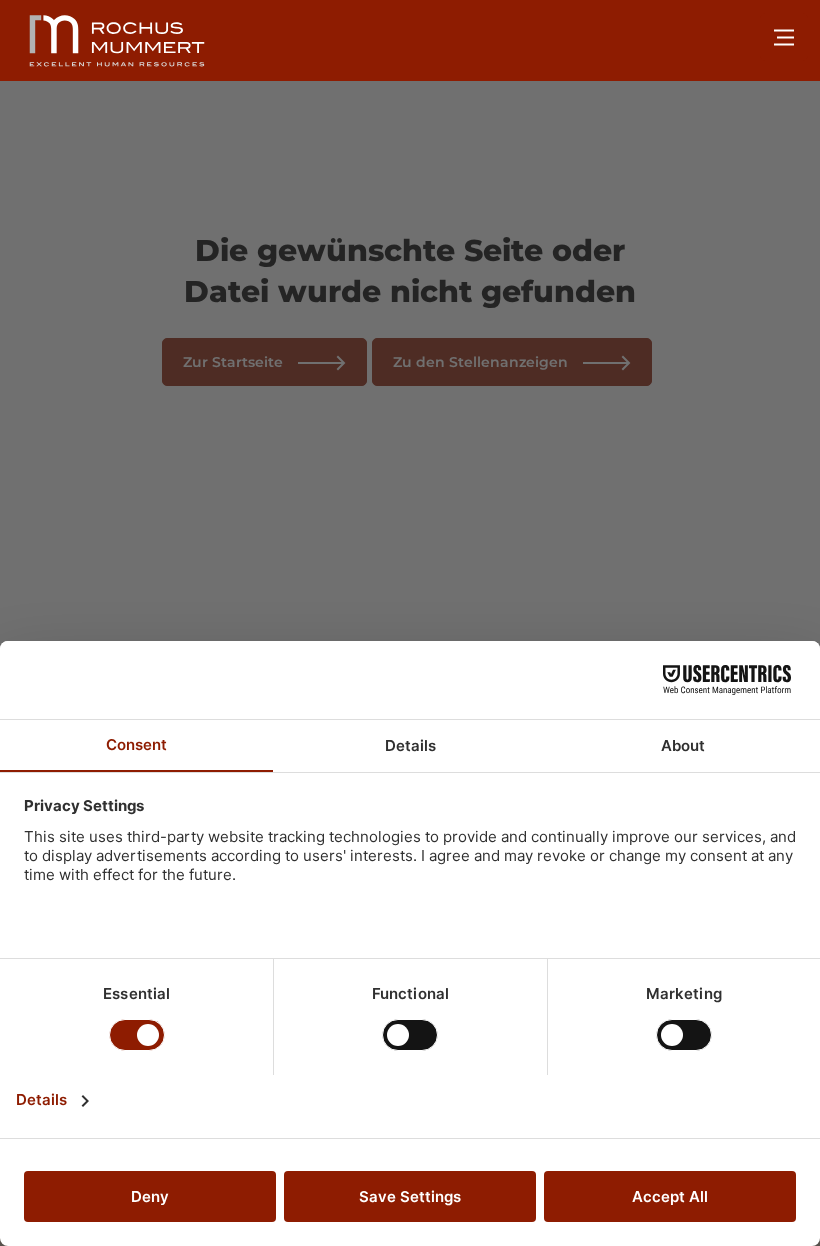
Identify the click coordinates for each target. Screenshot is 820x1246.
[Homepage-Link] (117, 41)
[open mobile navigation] (784, 37)
